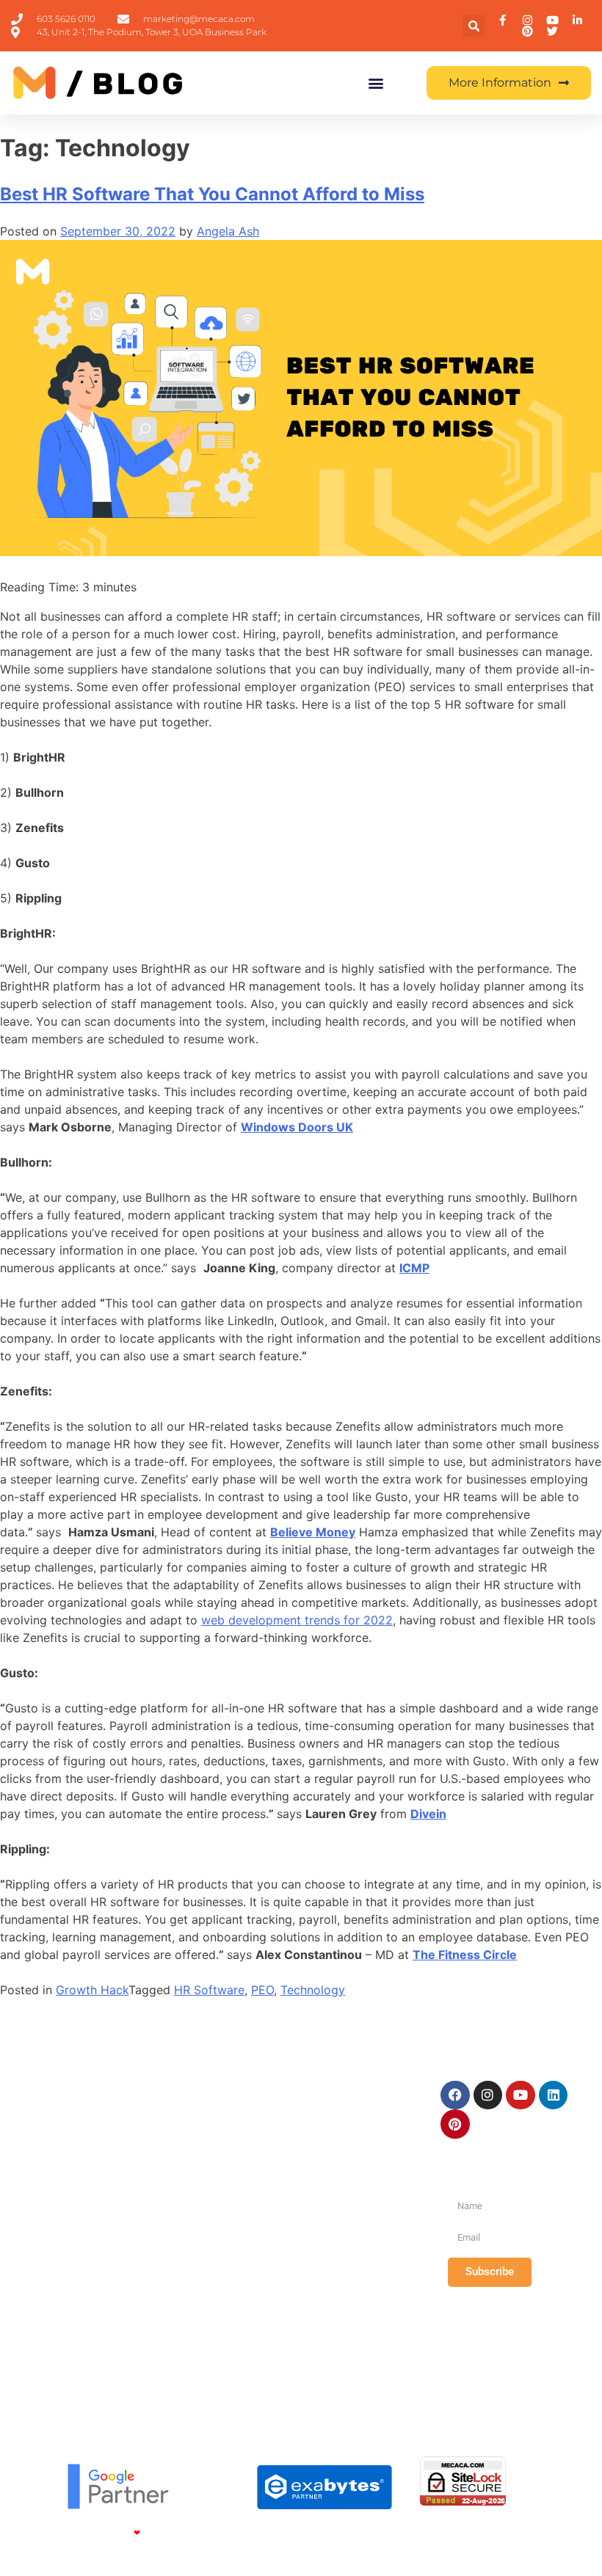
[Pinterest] (455, 2124)
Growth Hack (92, 1990)
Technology (313, 1990)
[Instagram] (488, 2095)
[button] (474, 26)
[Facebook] (455, 2095)
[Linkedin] (554, 2095)
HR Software (209, 1990)
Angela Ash (228, 231)
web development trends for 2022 (297, 1620)
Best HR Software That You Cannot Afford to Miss (212, 194)
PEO (262, 1990)
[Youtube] (521, 2095)
